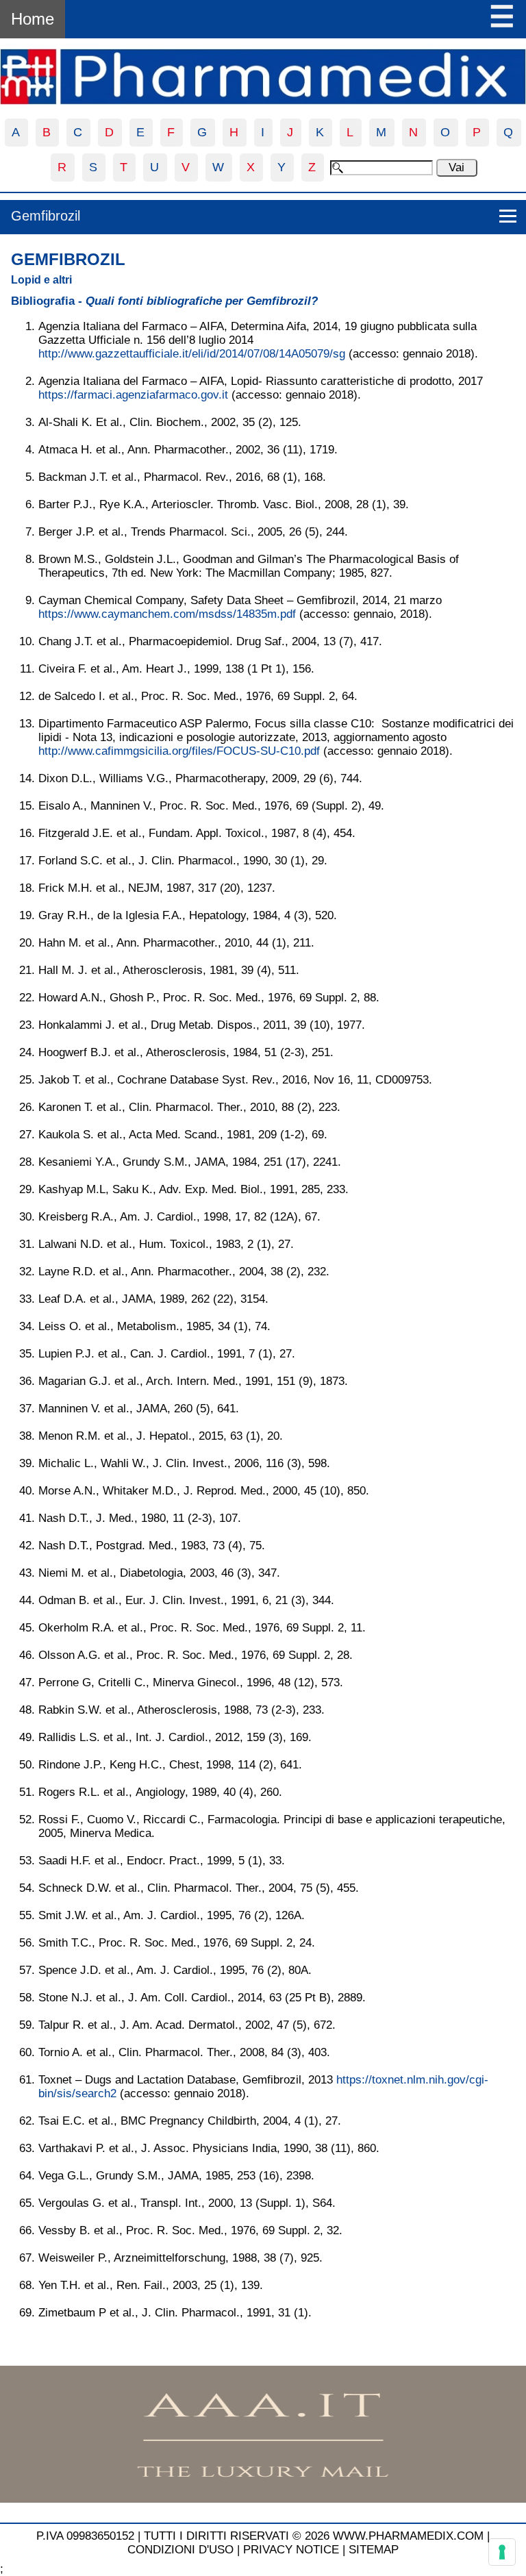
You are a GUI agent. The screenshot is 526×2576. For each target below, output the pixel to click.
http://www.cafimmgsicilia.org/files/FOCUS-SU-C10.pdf (179, 751)
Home (33, 19)
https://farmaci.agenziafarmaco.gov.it (133, 395)
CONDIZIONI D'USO (180, 2550)
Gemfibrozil (46, 216)
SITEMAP (374, 2550)
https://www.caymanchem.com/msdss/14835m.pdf (167, 614)
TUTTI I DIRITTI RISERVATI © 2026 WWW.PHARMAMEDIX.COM (314, 2536)
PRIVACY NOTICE (291, 2550)
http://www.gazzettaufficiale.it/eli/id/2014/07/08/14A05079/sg (192, 354)
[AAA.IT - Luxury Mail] (263, 2499)
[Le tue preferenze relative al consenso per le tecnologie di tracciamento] (502, 2552)
